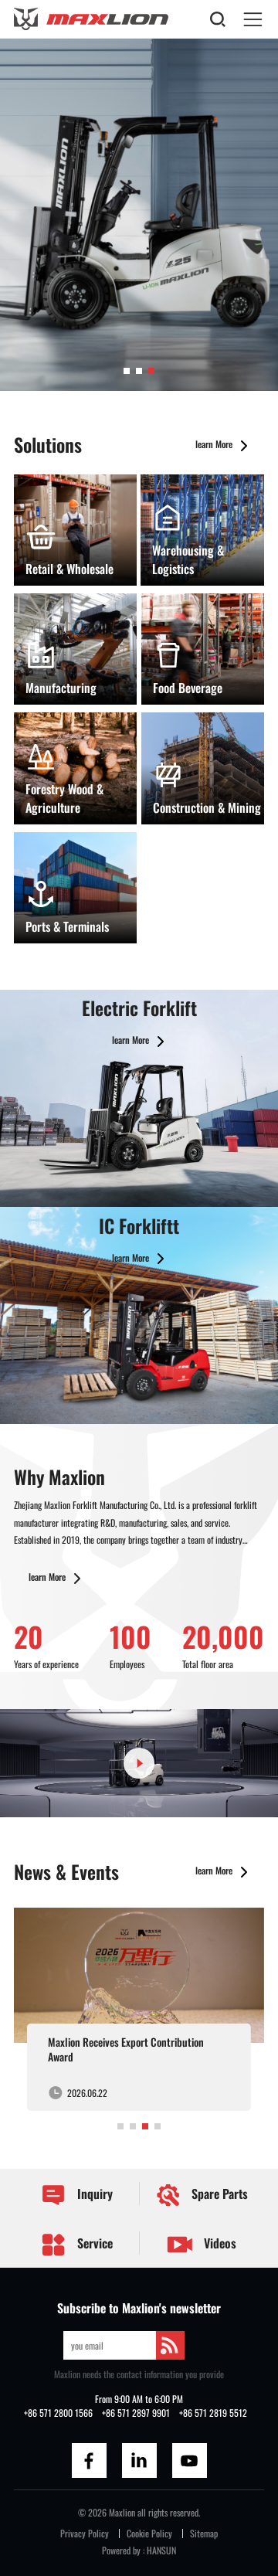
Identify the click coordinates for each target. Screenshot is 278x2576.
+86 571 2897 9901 (136, 2413)
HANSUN (161, 2550)
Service (93, 2243)
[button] (127, 371)
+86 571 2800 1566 (58, 2413)
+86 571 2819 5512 (213, 2413)
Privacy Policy (85, 2533)
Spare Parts (218, 2194)
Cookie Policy (149, 2533)
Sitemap (204, 2533)
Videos (219, 2243)
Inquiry (93, 2194)
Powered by (121, 2550)
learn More (215, 444)
